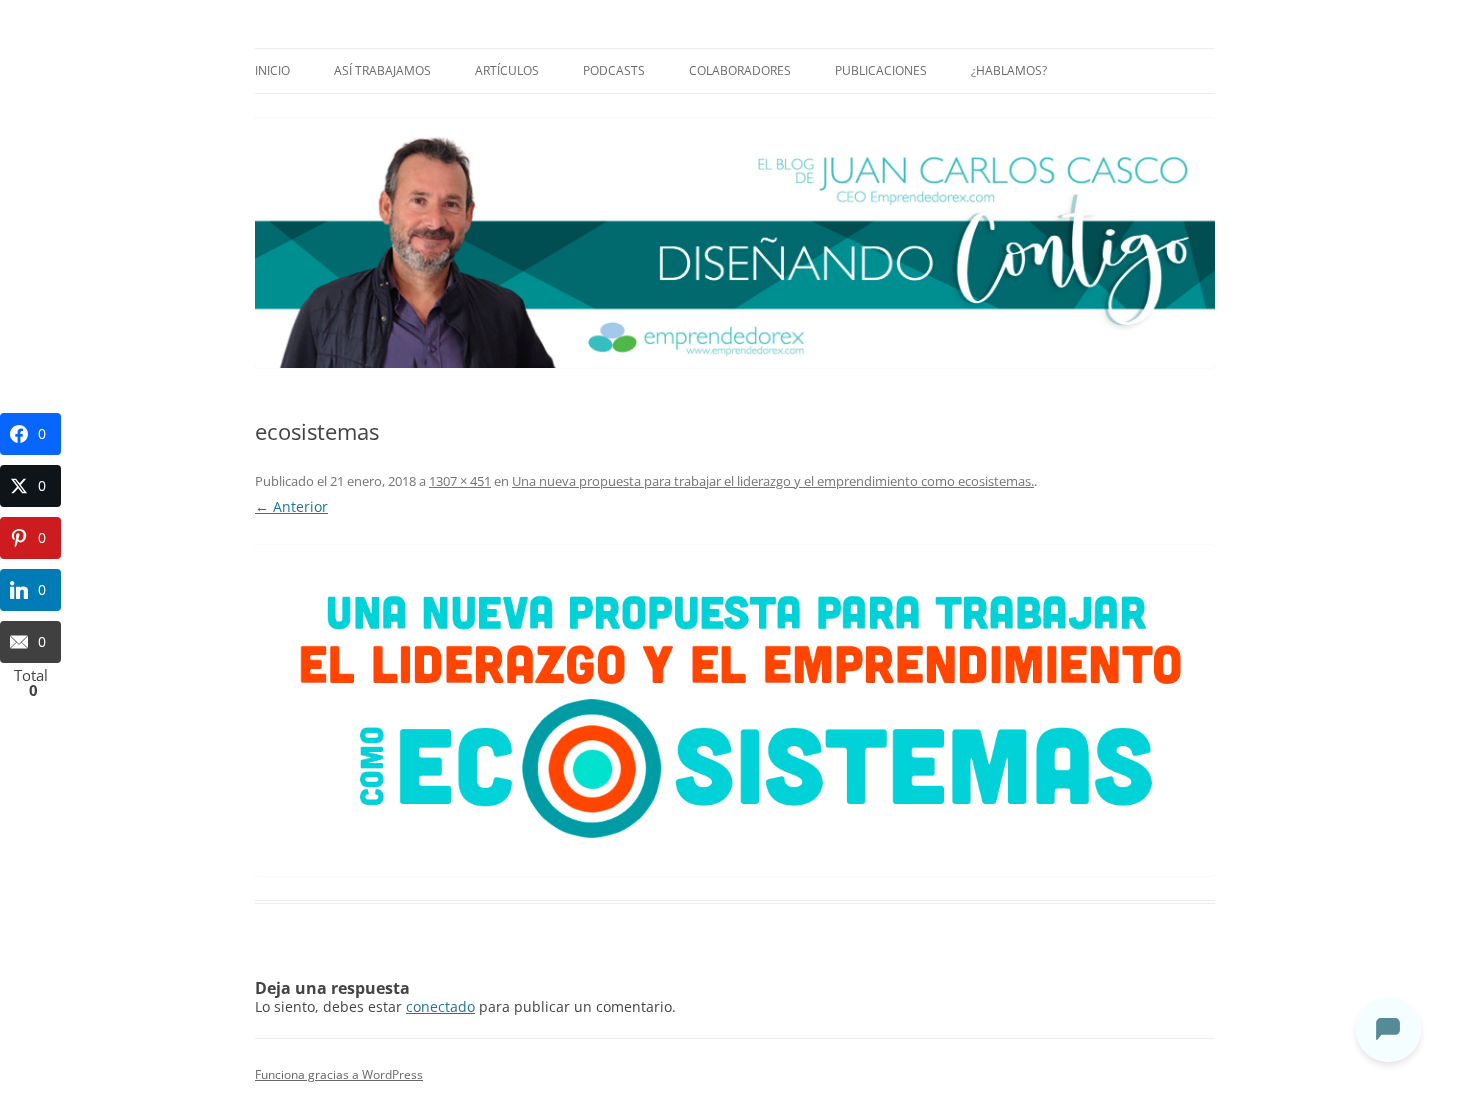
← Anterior (291, 506)
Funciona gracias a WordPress (339, 1074)
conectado (440, 1006)
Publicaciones (881, 70)
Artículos (507, 70)
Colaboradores (740, 70)
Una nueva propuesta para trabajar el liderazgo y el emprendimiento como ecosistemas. (773, 481)
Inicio (272, 70)
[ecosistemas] (735, 710)
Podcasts (614, 70)
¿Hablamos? (1009, 70)
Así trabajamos (382, 70)
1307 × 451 (460, 481)
